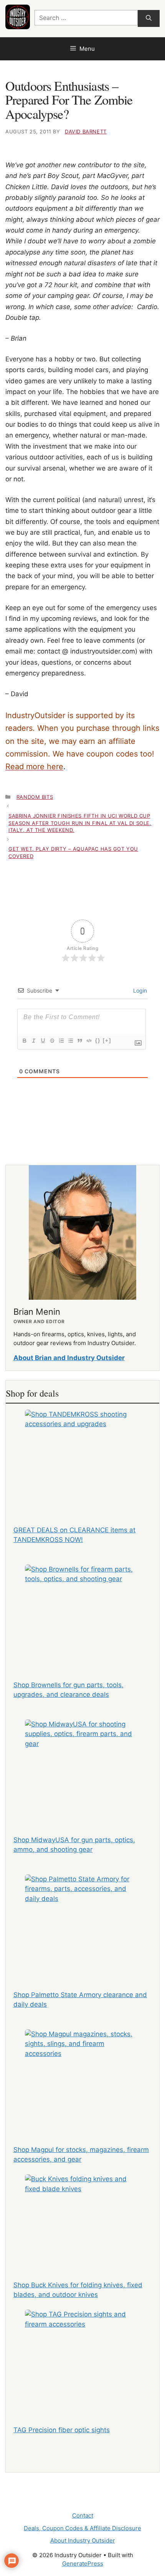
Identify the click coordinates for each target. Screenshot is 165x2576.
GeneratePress (83, 2564)
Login (139, 990)
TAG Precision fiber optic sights (62, 2430)
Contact (83, 2515)
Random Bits (35, 797)
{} (98, 1040)
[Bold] (24, 1041)
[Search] (149, 19)
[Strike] (52, 1041)
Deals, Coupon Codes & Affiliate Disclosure (82, 2528)
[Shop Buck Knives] (82, 2222)
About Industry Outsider (83, 2540)
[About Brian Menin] (82, 1232)
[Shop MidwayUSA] (82, 1768)
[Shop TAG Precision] (82, 2358)
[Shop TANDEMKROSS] (82, 1458)
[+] (107, 1040)
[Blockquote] (79, 1041)
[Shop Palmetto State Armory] (82, 1922)
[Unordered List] (70, 1041)
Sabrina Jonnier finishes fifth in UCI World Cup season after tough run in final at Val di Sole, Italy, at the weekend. (80, 823)
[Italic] (33, 1041)
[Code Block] (89, 1041)
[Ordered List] (61, 1041)
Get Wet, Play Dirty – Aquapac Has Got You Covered (73, 852)
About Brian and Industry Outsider (69, 1358)
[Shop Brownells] (82, 1613)
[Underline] (43, 1041)
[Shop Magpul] (82, 2077)
